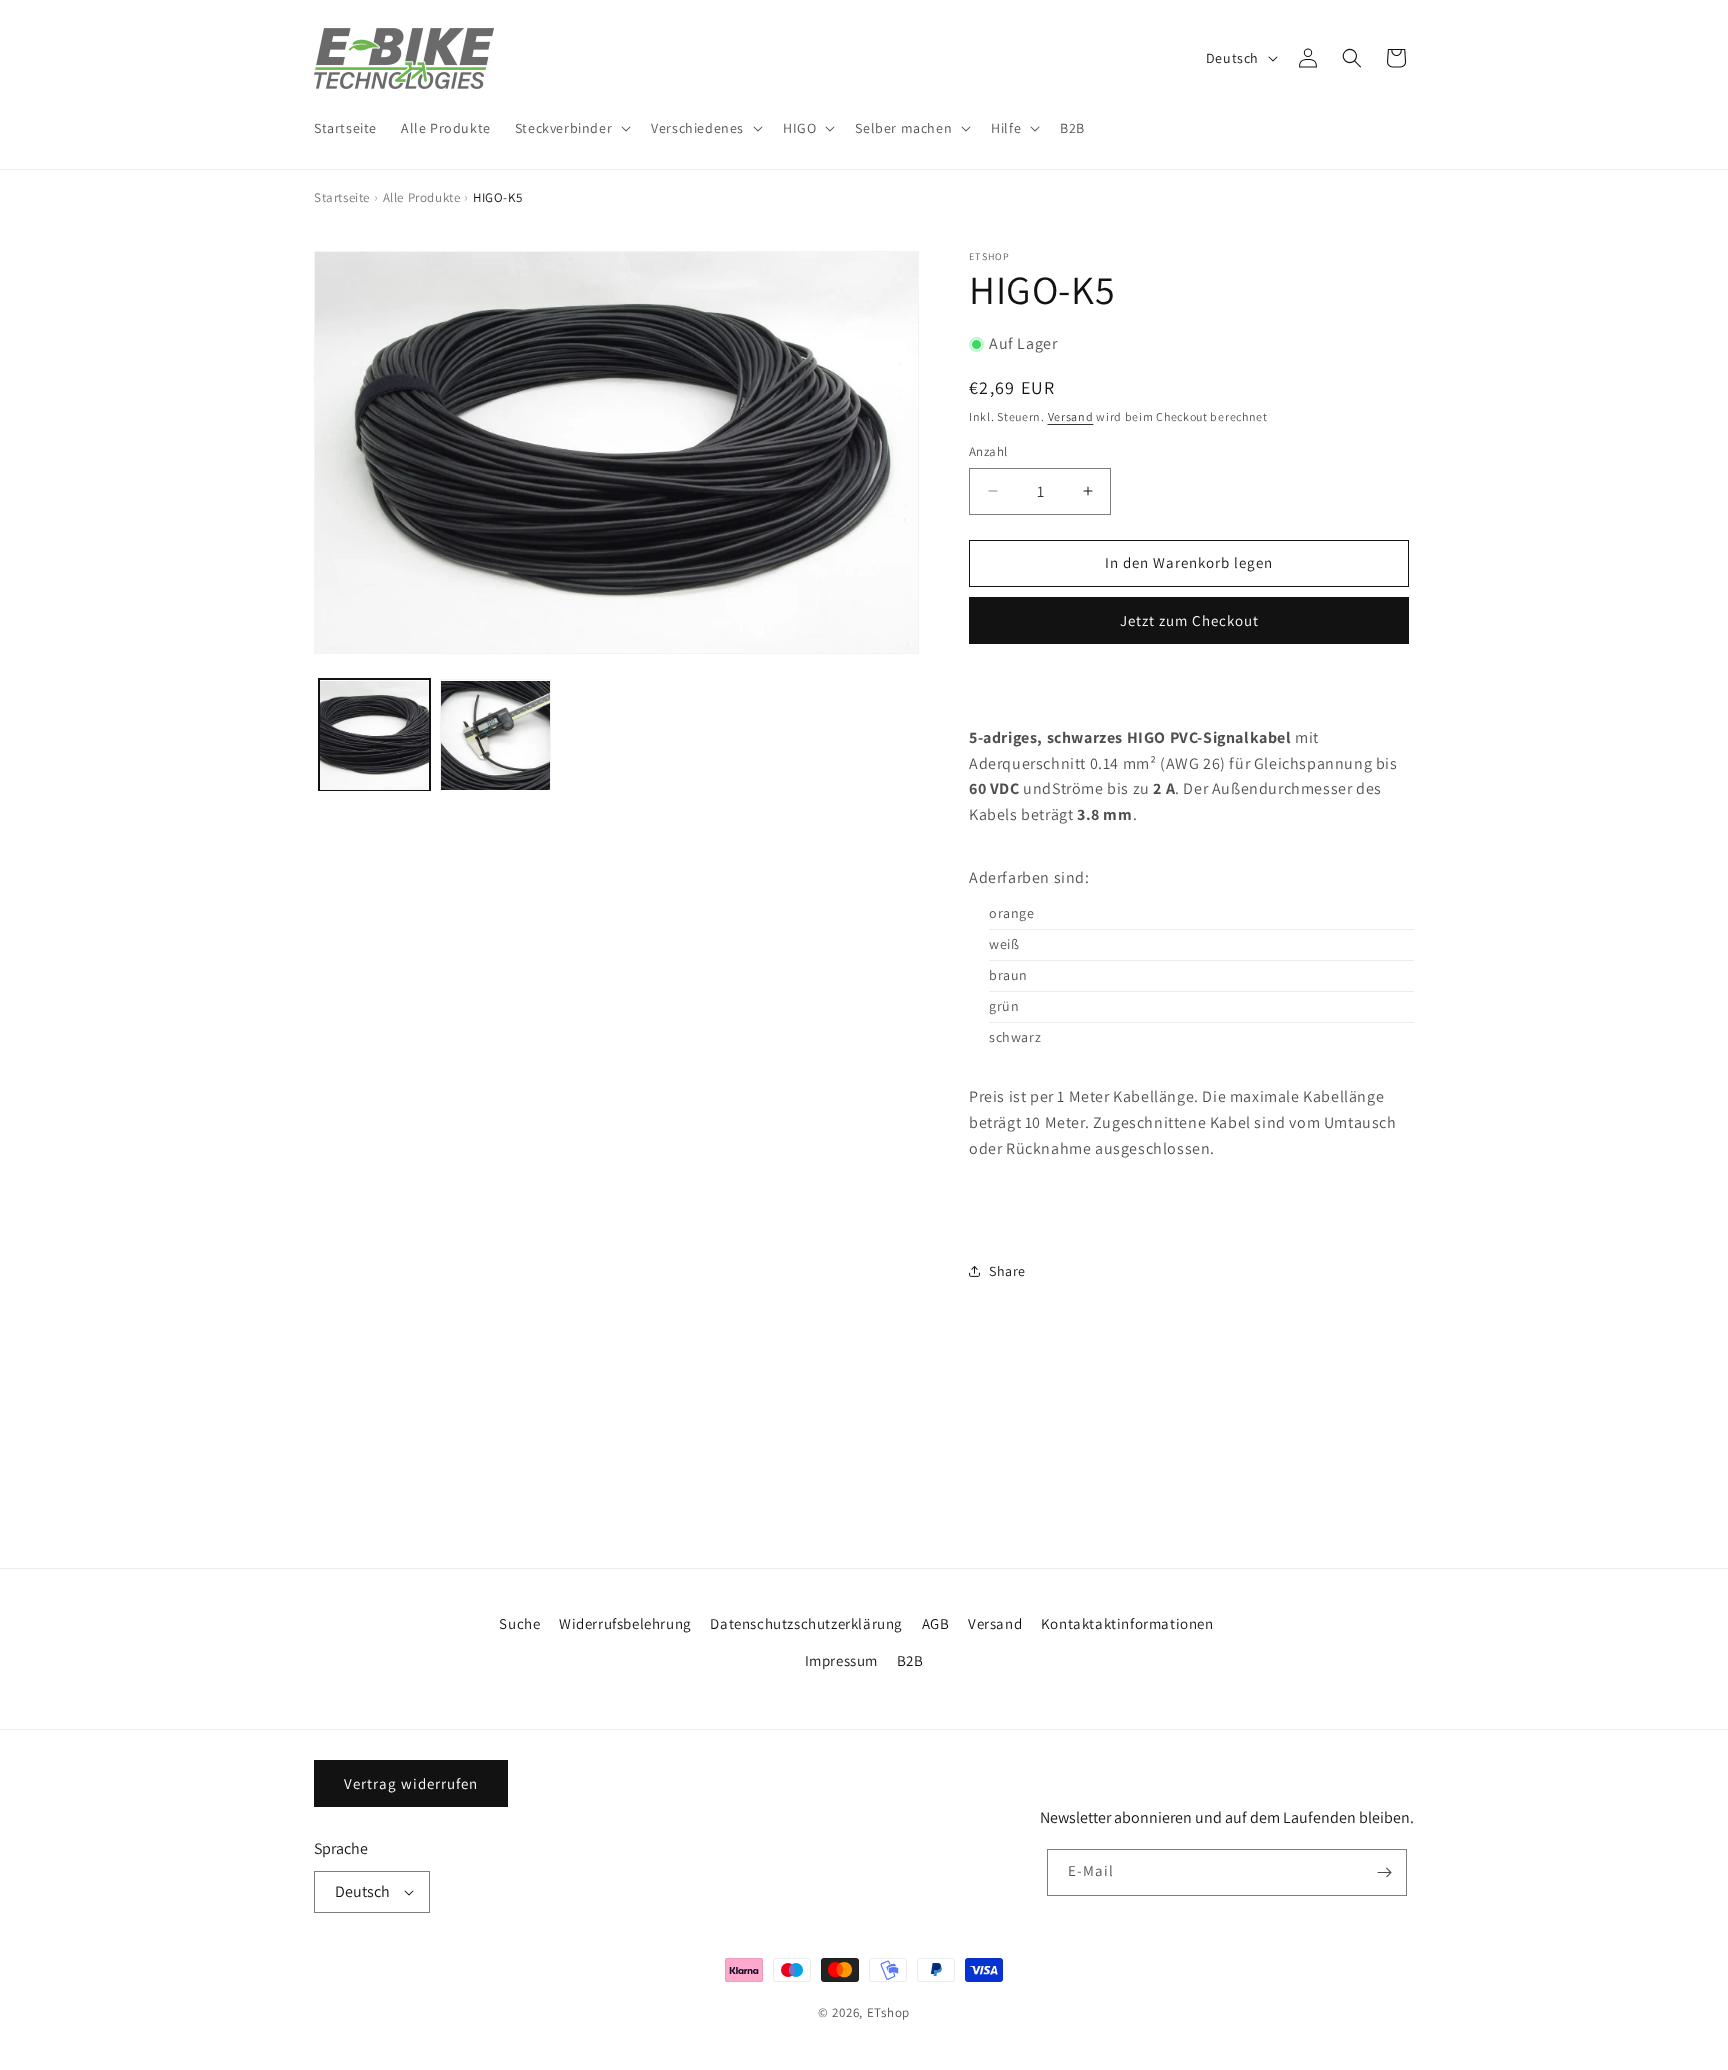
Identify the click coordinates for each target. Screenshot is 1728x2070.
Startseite (342, 197)
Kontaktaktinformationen (1127, 1623)
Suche (519, 1623)
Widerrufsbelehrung (625, 1623)
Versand (1071, 416)
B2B (910, 1660)
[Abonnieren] (1384, 1872)
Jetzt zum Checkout (1189, 620)
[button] (571, 128)
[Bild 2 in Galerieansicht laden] (495, 735)
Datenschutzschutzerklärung (806, 1623)
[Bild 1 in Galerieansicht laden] (374, 735)
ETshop (888, 2012)
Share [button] (1007, 1271)
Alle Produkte (422, 197)
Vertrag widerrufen (411, 1783)
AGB (936, 1623)
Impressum (841, 1660)
